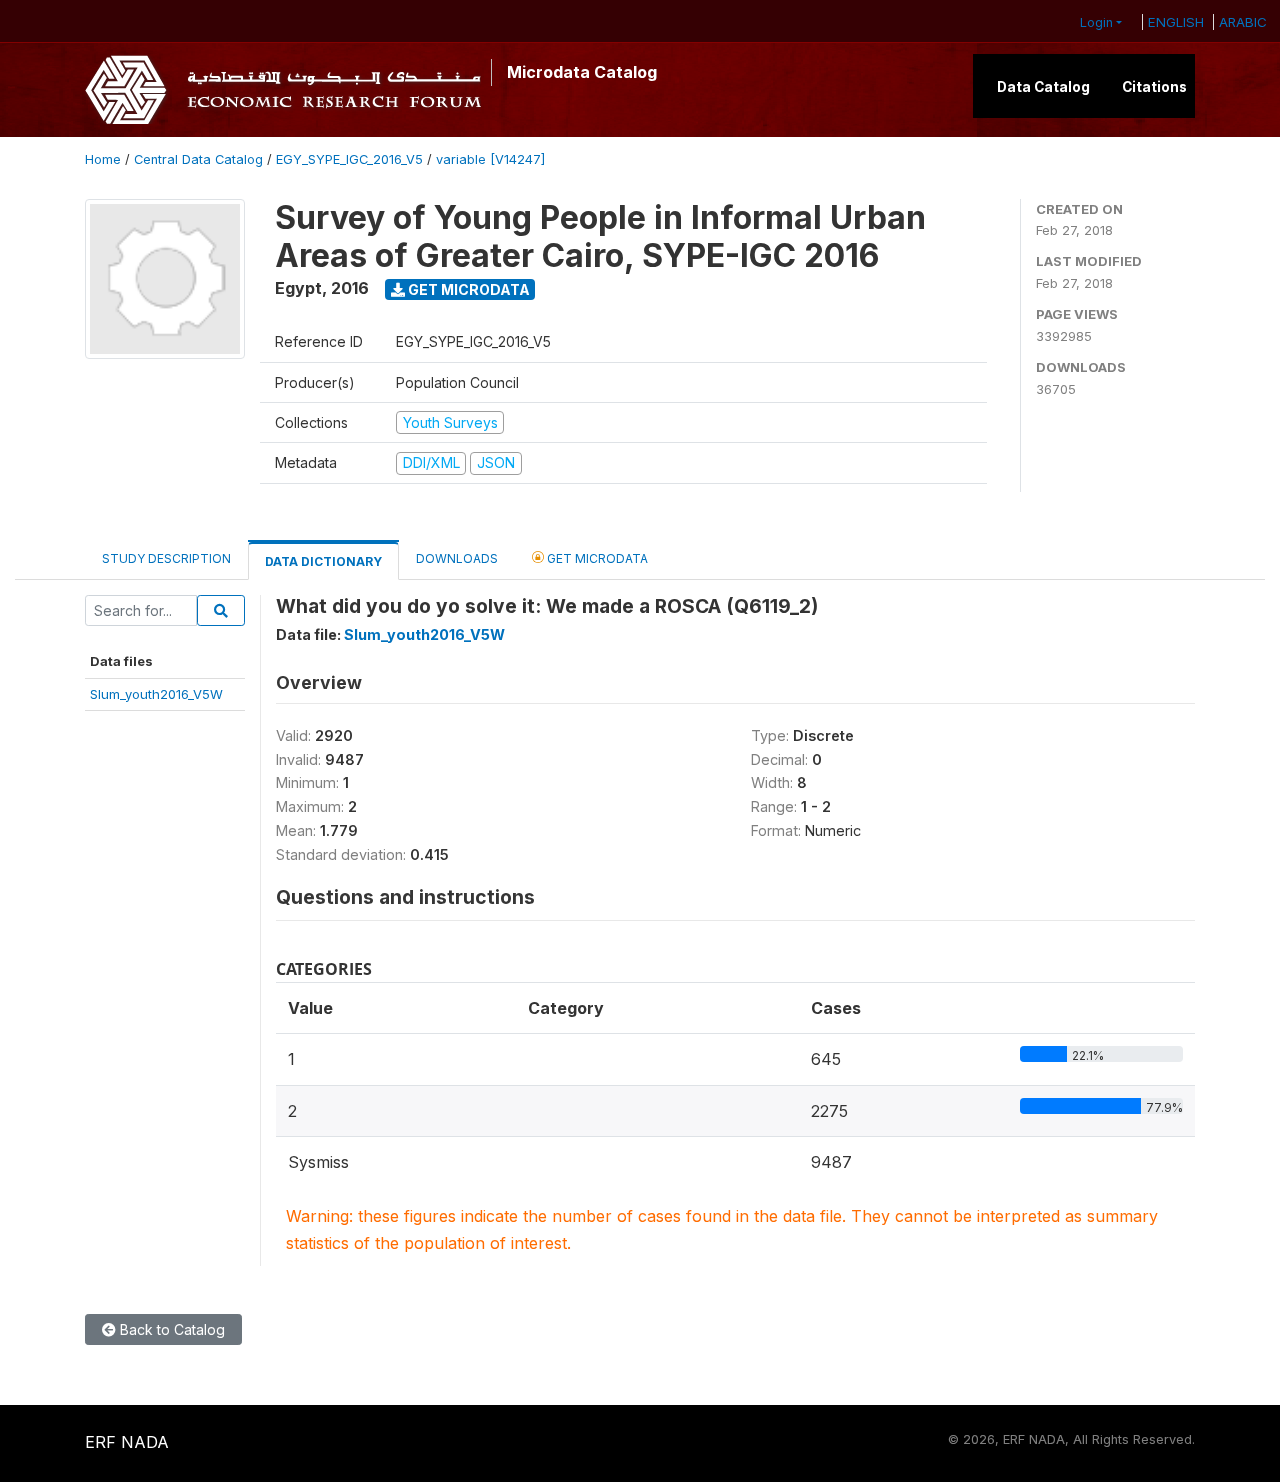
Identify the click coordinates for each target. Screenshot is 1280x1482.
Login (1096, 22)
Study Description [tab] (166, 558)
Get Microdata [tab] (596, 558)
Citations (1154, 87)
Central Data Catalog (198, 159)
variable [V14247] (490, 159)
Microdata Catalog (582, 72)
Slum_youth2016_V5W (156, 694)
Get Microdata (467, 289)
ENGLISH (1176, 22)
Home (103, 159)
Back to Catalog (170, 1329)
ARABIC (1243, 22)
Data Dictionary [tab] (323, 561)
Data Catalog (1043, 87)
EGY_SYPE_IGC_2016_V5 (349, 159)
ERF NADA (127, 1442)
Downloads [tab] (457, 558)
